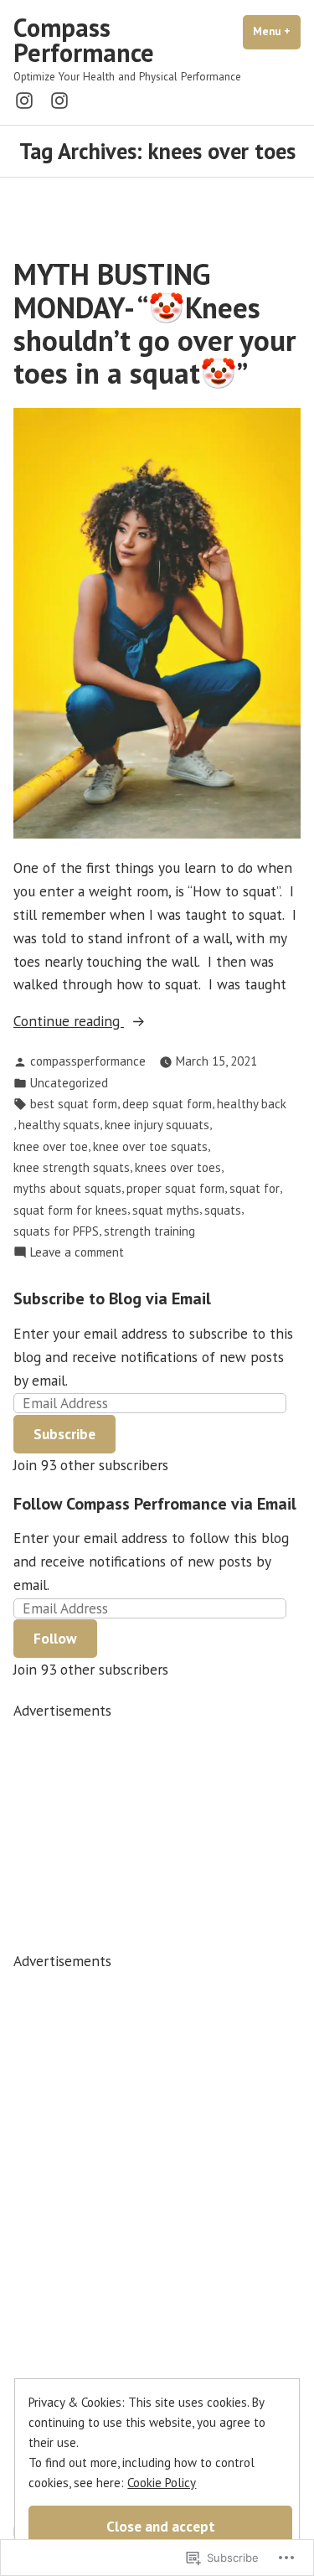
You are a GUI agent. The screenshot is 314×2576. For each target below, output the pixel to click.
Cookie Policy (162, 2483)
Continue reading (69, 1022)
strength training (149, 1231)
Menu (277, 31)
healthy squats (59, 1125)
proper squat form (175, 1188)
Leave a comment (77, 1253)
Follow (55, 1638)
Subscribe (64, 1434)
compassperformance (88, 1061)
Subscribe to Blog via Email (112, 1298)
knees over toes (178, 1167)
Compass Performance (84, 40)
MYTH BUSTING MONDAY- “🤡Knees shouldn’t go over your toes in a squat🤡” (154, 323)
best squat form (74, 1104)
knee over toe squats (150, 1146)
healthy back (252, 1104)
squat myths (166, 1210)
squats (223, 1210)
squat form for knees (70, 1210)
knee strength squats (72, 1167)
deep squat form (167, 1104)
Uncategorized (69, 1083)
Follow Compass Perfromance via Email (155, 1504)
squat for (255, 1188)
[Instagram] (28, 99)
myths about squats (67, 1188)
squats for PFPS (56, 1231)
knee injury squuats (157, 1125)
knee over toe (51, 1146)
